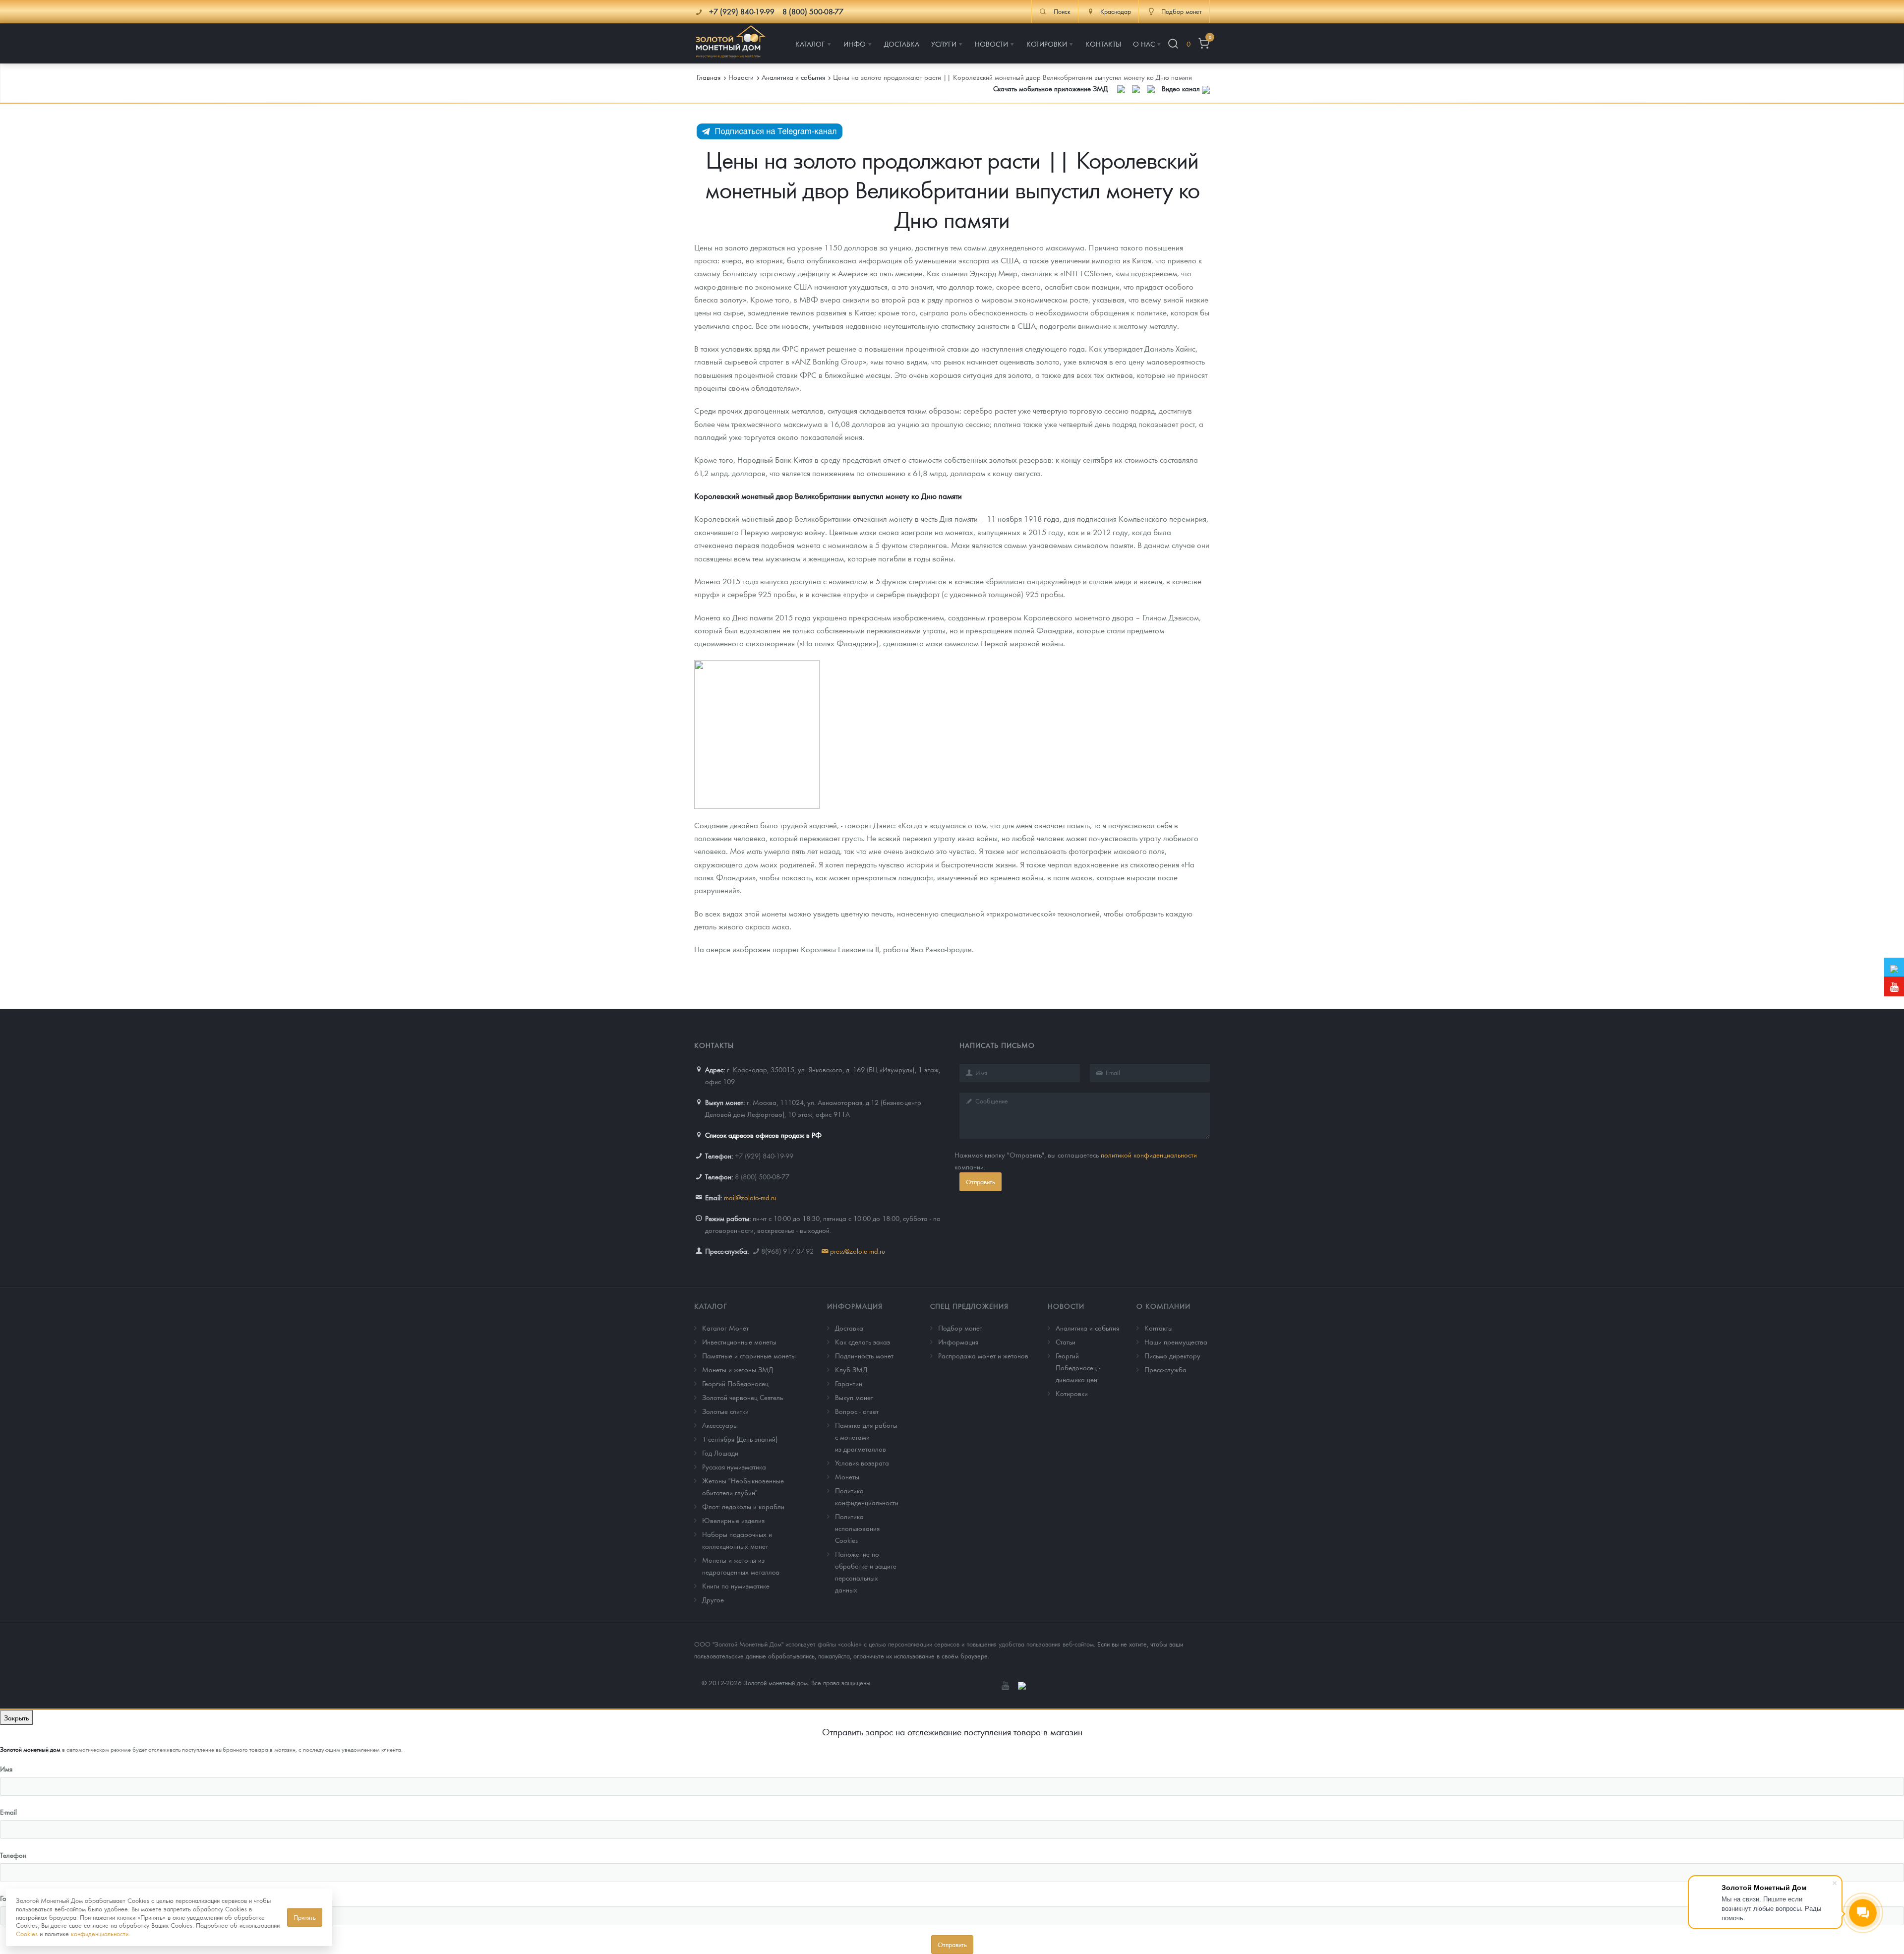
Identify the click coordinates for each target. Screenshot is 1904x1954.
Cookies (27, 1933)
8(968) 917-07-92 (787, 1251)
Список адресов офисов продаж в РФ (763, 1135)
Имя (6, 1769)
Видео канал (1182, 88)
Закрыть (16, 1717)
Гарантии (849, 1383)
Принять (305, 1917)
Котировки (1072, 1393)
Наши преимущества (1176, 1342)
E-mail (8, 1812)
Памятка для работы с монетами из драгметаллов (866, 1437)
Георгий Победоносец (735, 1383)
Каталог (711, 1306)
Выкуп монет (854, 1397)
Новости (1066, 1306)
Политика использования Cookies (857, 1528)
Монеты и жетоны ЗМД (738, 1369)
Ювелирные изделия (733, 1520)
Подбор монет (960, 1328)
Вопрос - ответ (857, 1411)
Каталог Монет (725, 1328)
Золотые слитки (725, 1411)
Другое (713, 1599)
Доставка (849, 1328)
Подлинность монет (864, 1355)
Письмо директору (1172, 1355)
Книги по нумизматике (736, 1586)
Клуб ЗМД (851, 1369)
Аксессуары (720, 1425)
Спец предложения (969, 1306)
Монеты (847, 1476)
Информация (855, 1306)
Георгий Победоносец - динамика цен (1078, 1367)
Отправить (981, 1182)
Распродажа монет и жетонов (983, 1355)
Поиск (1062, 11)
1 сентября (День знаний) (740, 1439)
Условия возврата (862, 1463)
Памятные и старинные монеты (749, 1355)
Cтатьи (1066, 1342)
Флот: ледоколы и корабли (743, 1506)
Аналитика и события (1087, 1328)
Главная (709, 77)
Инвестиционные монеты (739, 1342)
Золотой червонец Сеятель (743, 1397)
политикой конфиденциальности (1149, 1155)
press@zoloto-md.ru (858, 1251)
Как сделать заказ (863, 1342)
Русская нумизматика (734, 1466)
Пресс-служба (1165, 1369)
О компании (1163, 1306)
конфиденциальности (100, 1933)
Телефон (13, 1855)
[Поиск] (1173, 44)
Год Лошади (720, 1453)
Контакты (1159, 1328)
